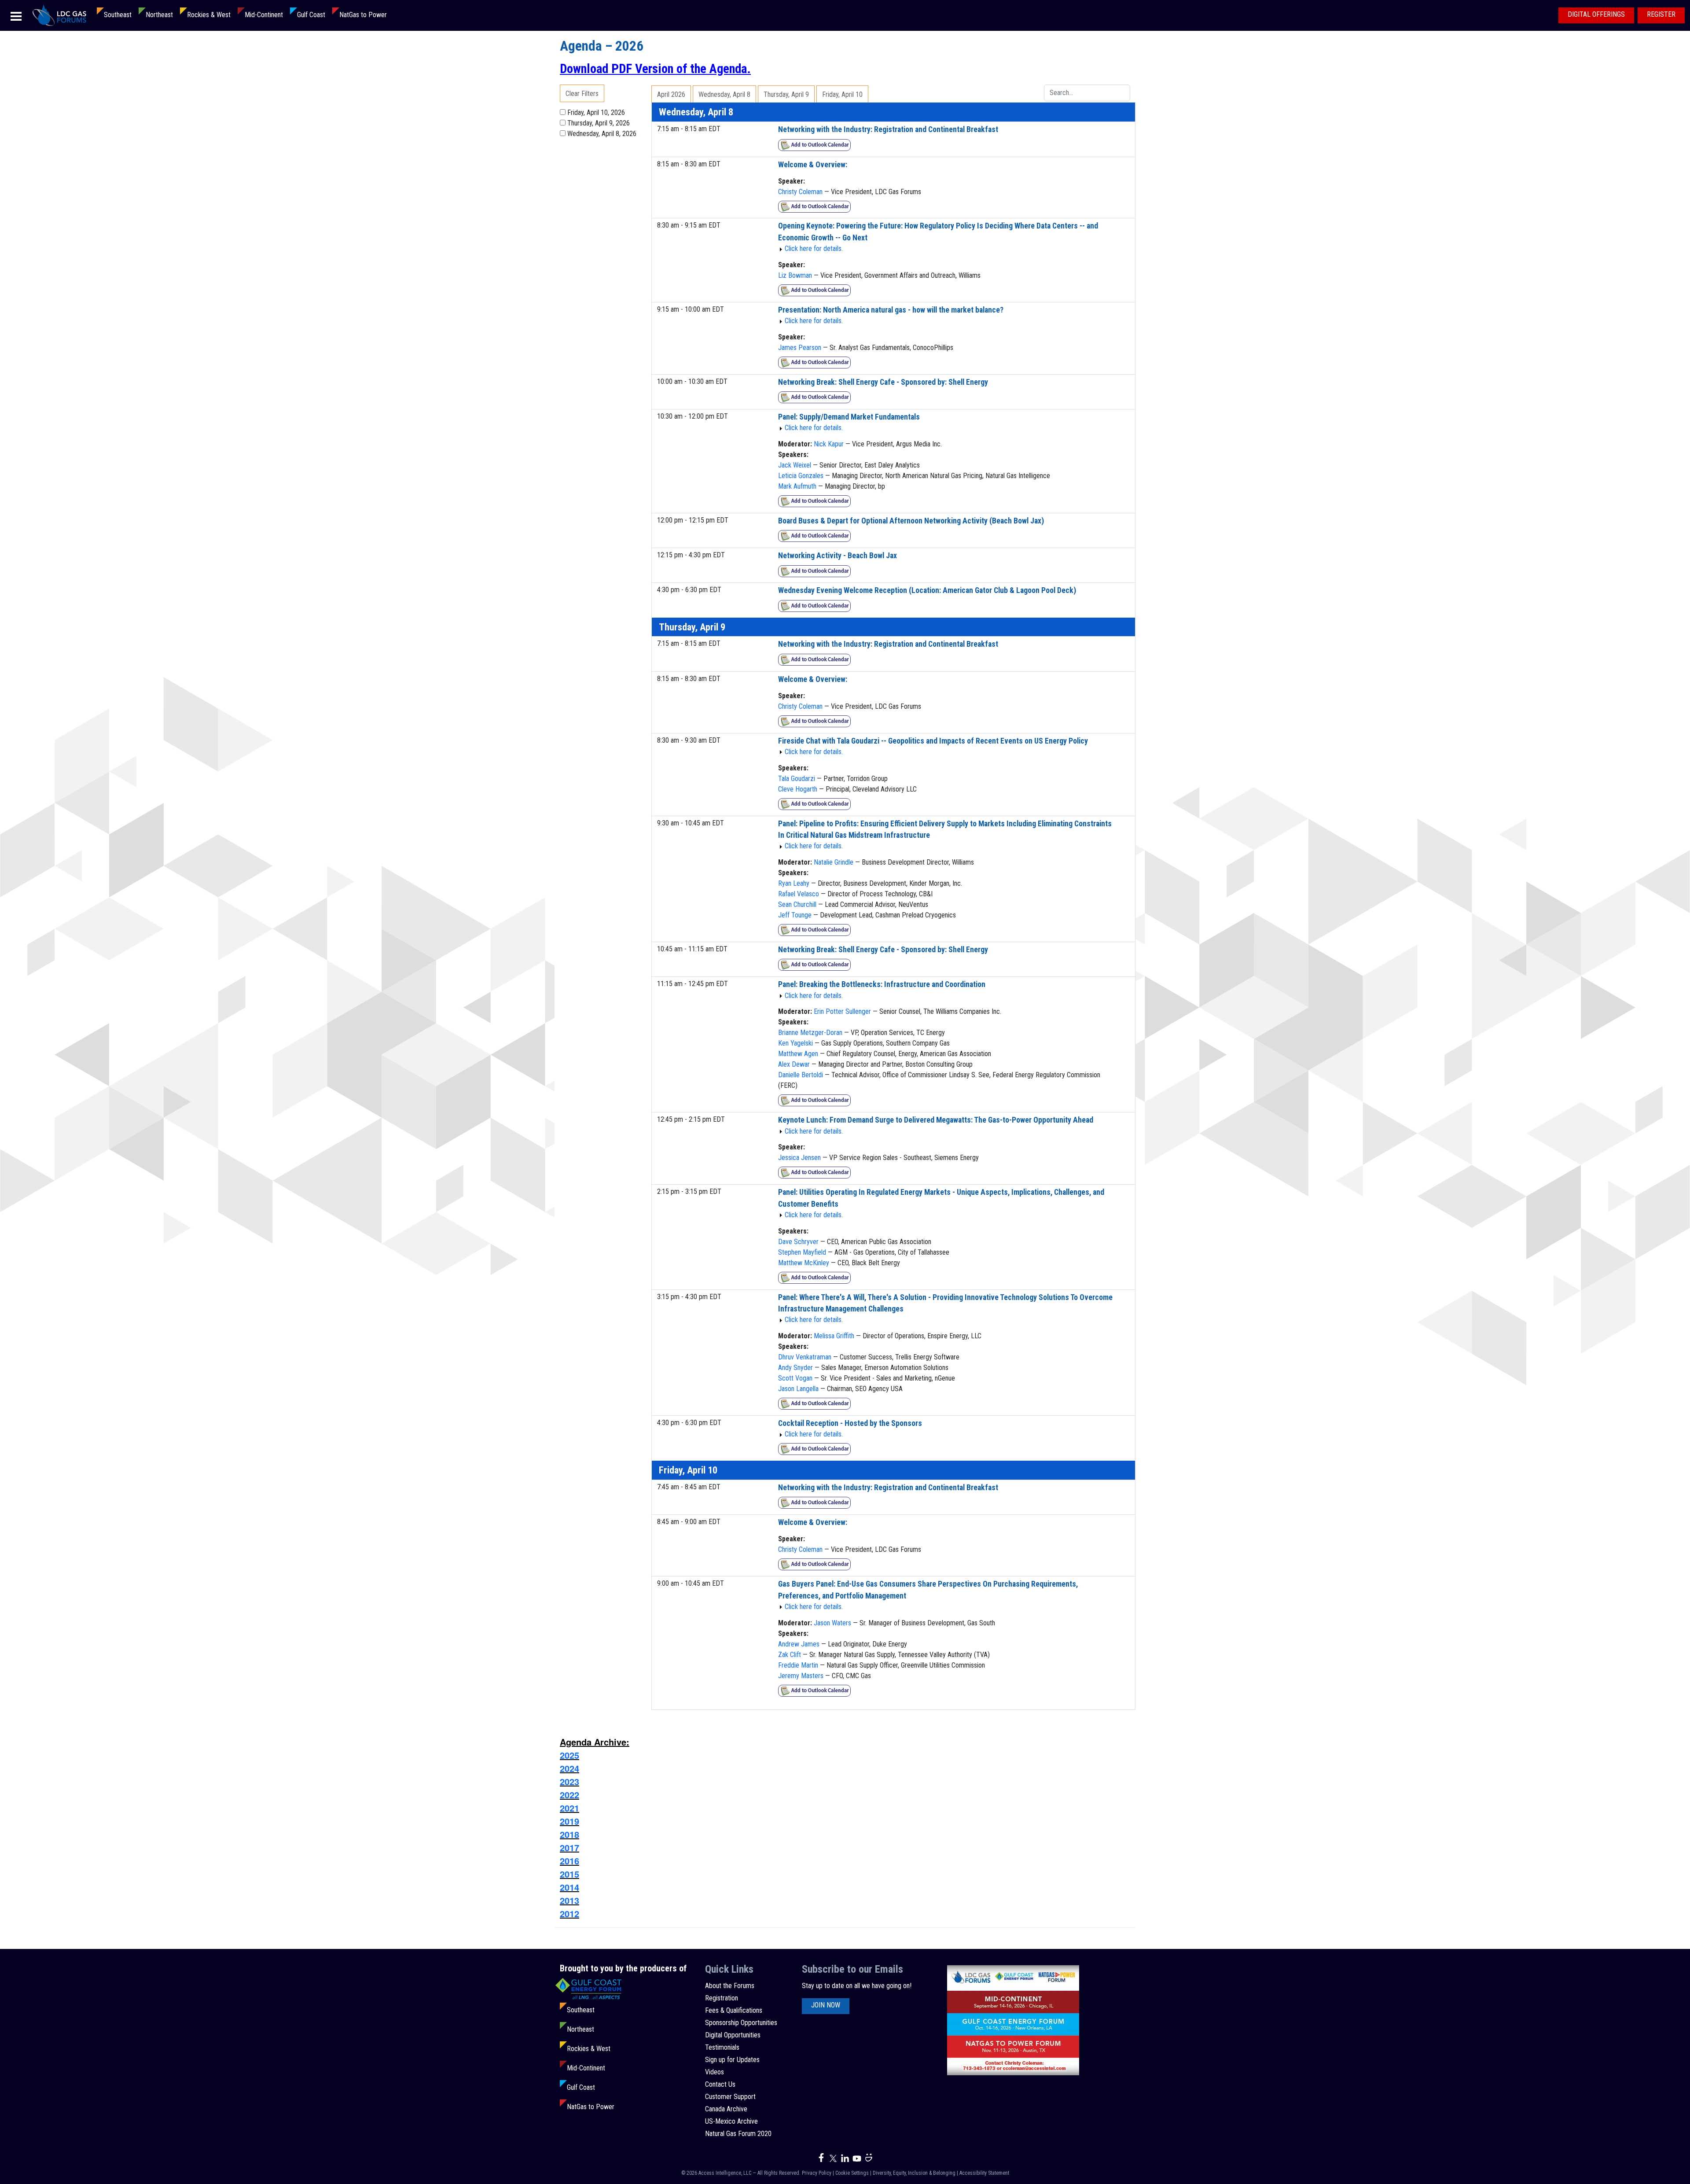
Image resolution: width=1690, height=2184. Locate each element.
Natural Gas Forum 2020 (738, 2134)
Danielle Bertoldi (801, 1075)
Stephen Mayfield (802, 1252)
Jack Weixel (795, 465)
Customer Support (730, 2097)
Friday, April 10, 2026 (596, 112)
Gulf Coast (311, 15)
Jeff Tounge (795, 915)
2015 (569, 1874)
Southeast (118, 15)
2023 (569, 1781)
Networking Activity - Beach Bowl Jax (838, 556)
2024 (569, 1768)
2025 (569, 1755)
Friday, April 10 (842, 94)
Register (1661, 14)
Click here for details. (814, 249)
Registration (722, 1998)
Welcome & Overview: (813, 165)
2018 (569, 1834)
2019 (569, 1821)
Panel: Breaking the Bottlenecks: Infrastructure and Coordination (882, 984)
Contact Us (720, 2084)
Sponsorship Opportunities (741, 2023)
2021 (569, 1808)
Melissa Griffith (834, 1336)
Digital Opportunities (733, 2035)
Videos (715, 2072)
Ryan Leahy (794, 883)
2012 (569, 1913)
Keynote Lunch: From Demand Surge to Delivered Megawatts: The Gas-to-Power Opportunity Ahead (936, 1120)
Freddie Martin (798, 1665)
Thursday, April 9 (786, 94)
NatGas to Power (363, 15)
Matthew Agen (798, 1054)
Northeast (159, 15)
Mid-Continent (264, 15)
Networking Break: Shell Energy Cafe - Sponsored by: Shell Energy (883, 382)
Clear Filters (582, 94)
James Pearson (800, 348)
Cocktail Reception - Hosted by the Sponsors (850, 1423)
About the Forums (730, 1986)
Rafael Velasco (799, 894)
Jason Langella (798, 1389)
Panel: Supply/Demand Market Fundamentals (849, 417)
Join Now (826, 2005)
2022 (569, 1795)
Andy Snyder (795, 1368)
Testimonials (722, 2047)
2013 (569, 1900)
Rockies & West (209, 15)
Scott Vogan (795, 1378)
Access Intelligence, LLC (725, 2173)
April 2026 (671, 94)
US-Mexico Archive (731, 2121)
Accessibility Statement (984, 2173)
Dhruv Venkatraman (805, 1357)
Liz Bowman (795, 275)
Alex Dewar (794, 1064)
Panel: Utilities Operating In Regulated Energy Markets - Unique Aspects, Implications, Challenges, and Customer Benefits (941, 1198)
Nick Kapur (829, 444)
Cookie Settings (852, 2173)
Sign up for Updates (732, 2060)
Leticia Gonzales (801, 476)
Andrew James (799, 1644)
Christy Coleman (800, 192)
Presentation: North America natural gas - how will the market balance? (891, 310)
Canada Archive (726, 2109)
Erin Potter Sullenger (842, 1011)
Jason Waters (832, 1623)
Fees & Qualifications (734, 2010)
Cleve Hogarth (798, 789)
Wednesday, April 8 (724, 94)
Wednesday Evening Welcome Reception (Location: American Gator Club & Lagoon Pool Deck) (927, 590)
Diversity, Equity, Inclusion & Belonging (914, 2173)
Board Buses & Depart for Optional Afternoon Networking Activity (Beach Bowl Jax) (911, 521)
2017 (569, 1847)
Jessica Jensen (799, 1158)
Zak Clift (790, 1655)
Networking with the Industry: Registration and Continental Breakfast (888, 129)
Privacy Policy (817, 2173)
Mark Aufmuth (797, 486)
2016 (569, 1861)
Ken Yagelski (795, 1043)
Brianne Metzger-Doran (810, 1033)
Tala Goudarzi (797, 779)
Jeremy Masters (801, 1676)
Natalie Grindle (834, 862)
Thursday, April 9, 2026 (599, 123)
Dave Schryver (798, 1242)
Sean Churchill (797, 904)
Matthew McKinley (804, 1263)
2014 (569, 1887)
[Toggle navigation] (16, 16)
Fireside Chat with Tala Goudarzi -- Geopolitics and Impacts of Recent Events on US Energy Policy (933, 741)
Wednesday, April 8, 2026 (602, 134)
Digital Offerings (1596, 14)
